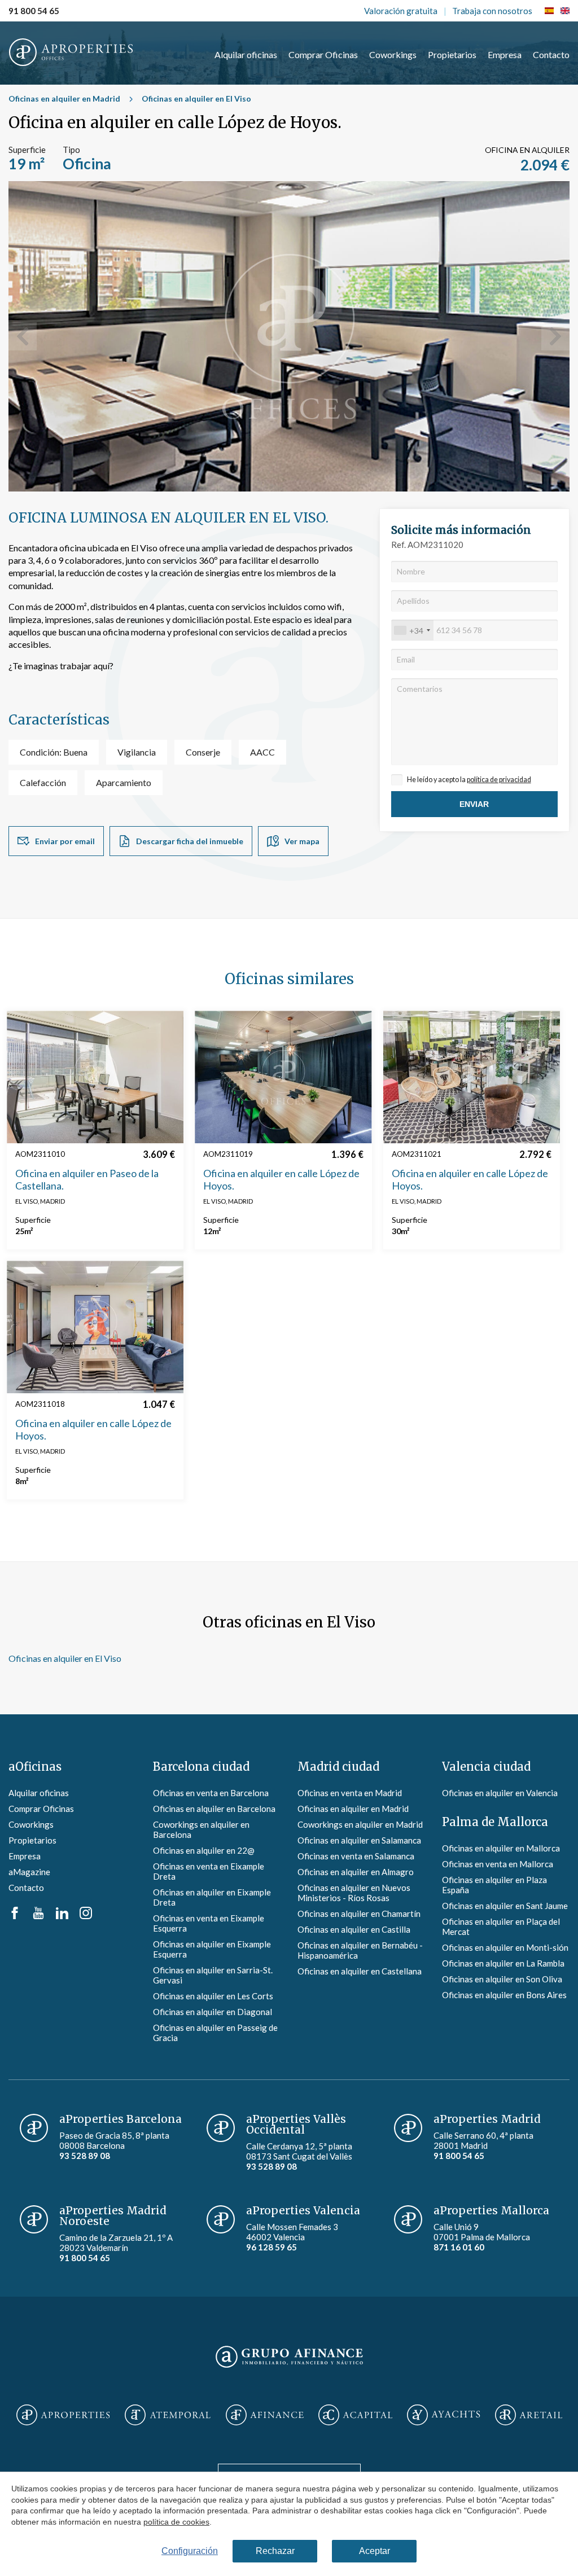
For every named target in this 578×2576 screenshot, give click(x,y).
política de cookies (176, 2521)
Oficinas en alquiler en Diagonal (213, 2012)
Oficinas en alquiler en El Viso (196, 98)
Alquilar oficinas (246, 54)
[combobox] (413, 630)
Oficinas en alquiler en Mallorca (501, 1848)
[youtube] (38, 1916)
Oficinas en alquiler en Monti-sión (505, 1947)
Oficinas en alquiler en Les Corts (213, 1996)
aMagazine (29, 1872)
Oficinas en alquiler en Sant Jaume (505, 1906)
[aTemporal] (168, 2416)
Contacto (551, 54)
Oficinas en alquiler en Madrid (64, 98)
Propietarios (452, 54)
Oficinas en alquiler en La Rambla (503, 1963)
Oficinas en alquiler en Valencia (500, 1793)
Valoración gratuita (401, 11)
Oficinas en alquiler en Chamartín (359, 1914)
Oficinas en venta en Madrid (350, 1793)
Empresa (505, 54)
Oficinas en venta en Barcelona (211, 1793)
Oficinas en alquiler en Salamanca (359, 1840)
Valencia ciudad (486, 1767)
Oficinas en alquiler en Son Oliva (502, 1979)
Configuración (190, 2551)
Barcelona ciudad (201, 1767)
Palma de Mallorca (495, 1822)
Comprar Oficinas (323, 54)
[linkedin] (62, 1916)
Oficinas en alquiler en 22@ (204, 1850)
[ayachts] (443, 2416)
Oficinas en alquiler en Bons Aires (504, 1995)
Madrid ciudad (338, 1767)
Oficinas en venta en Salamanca (356, 1856)
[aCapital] (356, 2416)
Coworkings (393, 54)
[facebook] (15, 1916)
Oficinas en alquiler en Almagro (356, 1872)
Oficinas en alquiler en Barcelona (214, 1809)
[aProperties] (63, 2416)
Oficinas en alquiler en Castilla (354, 1929)
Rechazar (275, 2551)
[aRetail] (529, 2416)
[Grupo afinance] (289, 2368)
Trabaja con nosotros (492, 11)
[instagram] (86, 1916)
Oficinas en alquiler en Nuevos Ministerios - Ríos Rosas (354, 1893)
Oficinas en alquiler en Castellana (360, 1971)
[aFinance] (265, 2416)
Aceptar (375, 2551)
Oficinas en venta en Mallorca (498, 1864)
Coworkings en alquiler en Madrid (360, 1824)
